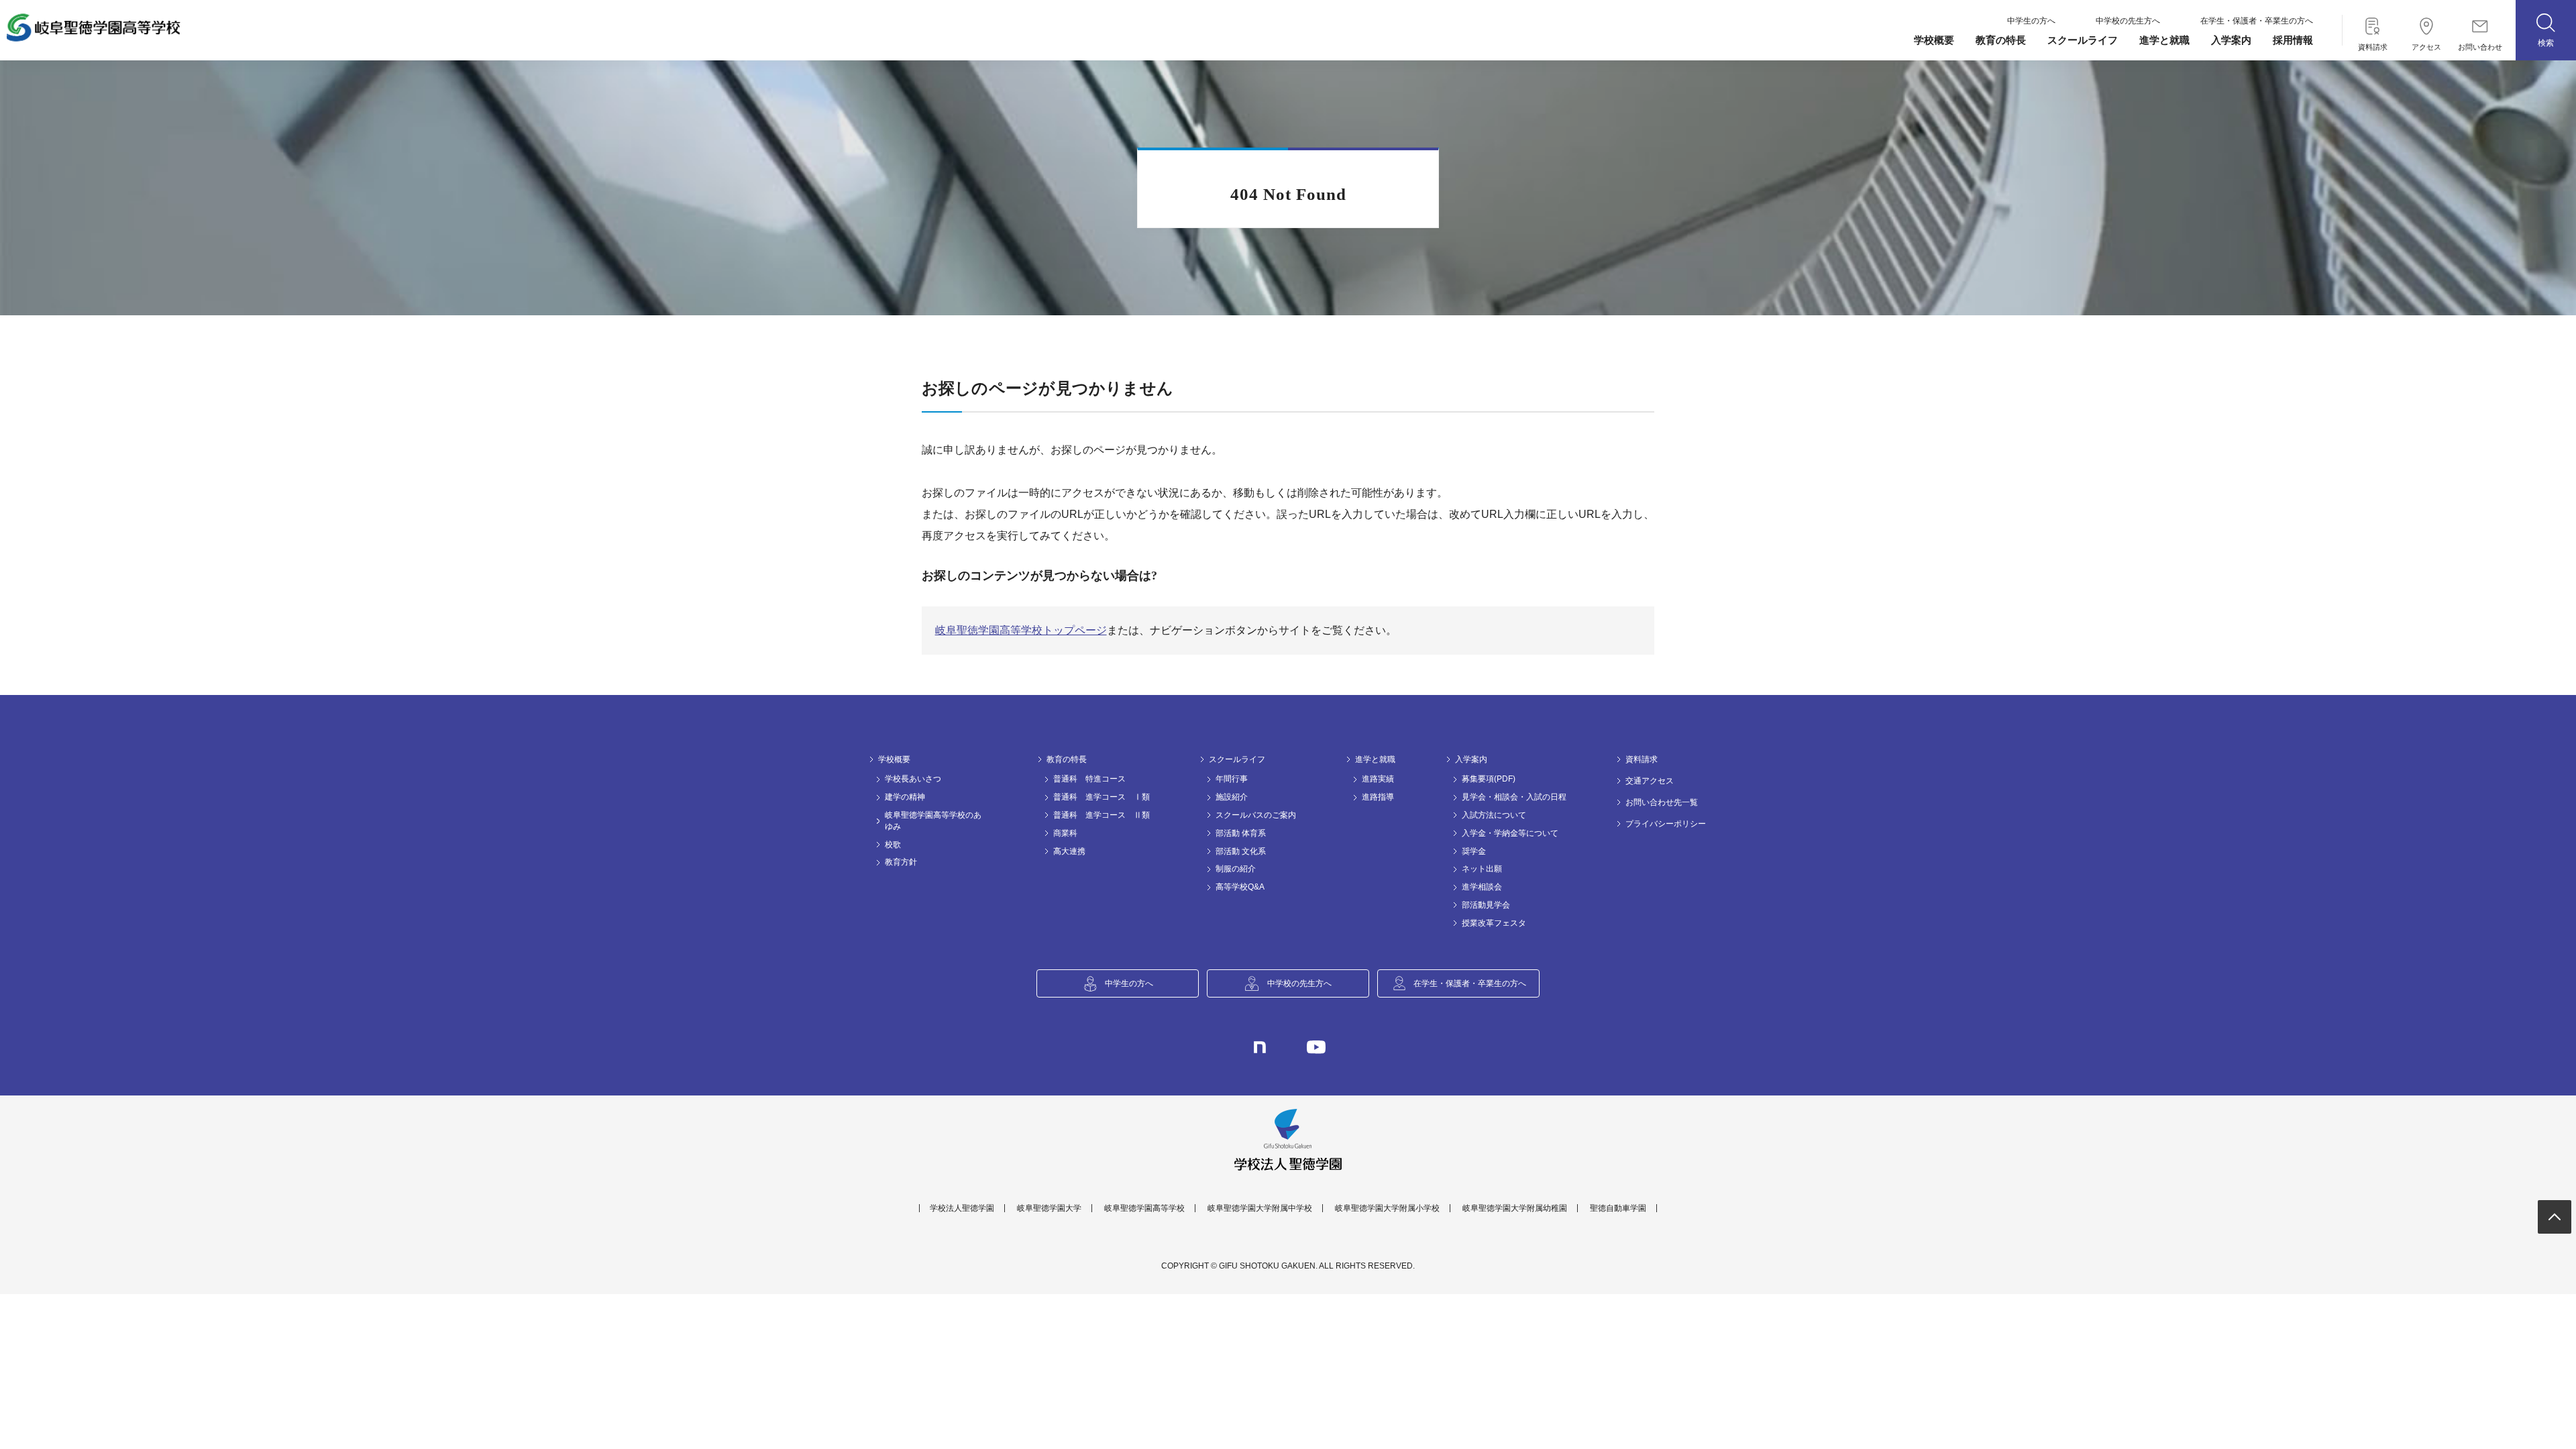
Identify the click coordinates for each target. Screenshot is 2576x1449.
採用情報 (2293, 40)
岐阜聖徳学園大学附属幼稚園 (1515, 1208)
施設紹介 (1232, 797)
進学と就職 (2164, 40)
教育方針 (901, 862)
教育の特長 (2001, 40)
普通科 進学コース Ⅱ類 (1102, 815)
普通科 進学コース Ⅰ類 (1102, 797)
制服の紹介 (1236, 869)
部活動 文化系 (1241, 851)
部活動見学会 (1486, 905)
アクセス (2426, 44)
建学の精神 (905, 797)
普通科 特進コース (1089, 779)
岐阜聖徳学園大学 (1049, 1208)
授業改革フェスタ (1494, 923)
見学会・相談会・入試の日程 (1514, 797)
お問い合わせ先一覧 (1662, 802)
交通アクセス (1650, 781)
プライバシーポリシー (1666, 824)
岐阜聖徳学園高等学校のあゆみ (933, 821)
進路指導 (1378, 797)
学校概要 (1934, 40)
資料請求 (2373, 44)
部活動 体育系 (1241, 833)
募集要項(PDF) (1489, 779)
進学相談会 (1482, 887)
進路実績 (1378, 779)
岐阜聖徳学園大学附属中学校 (1260, 1208)
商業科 (1065, 833)
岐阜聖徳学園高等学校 (1144, 1208)
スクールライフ (2083, 40)
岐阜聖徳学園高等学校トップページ (1021, 630)
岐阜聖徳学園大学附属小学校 (1387, 1208)
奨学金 (1474, 851)
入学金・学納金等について (1510, 833)
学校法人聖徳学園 (962, 1208)
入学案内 (2231, 40)
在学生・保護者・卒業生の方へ (2257, 21)
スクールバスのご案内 (1256, 815)
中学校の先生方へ (2128, 21)
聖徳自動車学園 (1618, 1208)
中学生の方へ (2031, 21)
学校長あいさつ (913, 779)
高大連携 (1069, 851)
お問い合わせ (2480, 44)
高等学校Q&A (1240, 887)
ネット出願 (1482, 869)
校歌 (893, 845)
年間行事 (1232, 779)
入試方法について (1494, 815)
